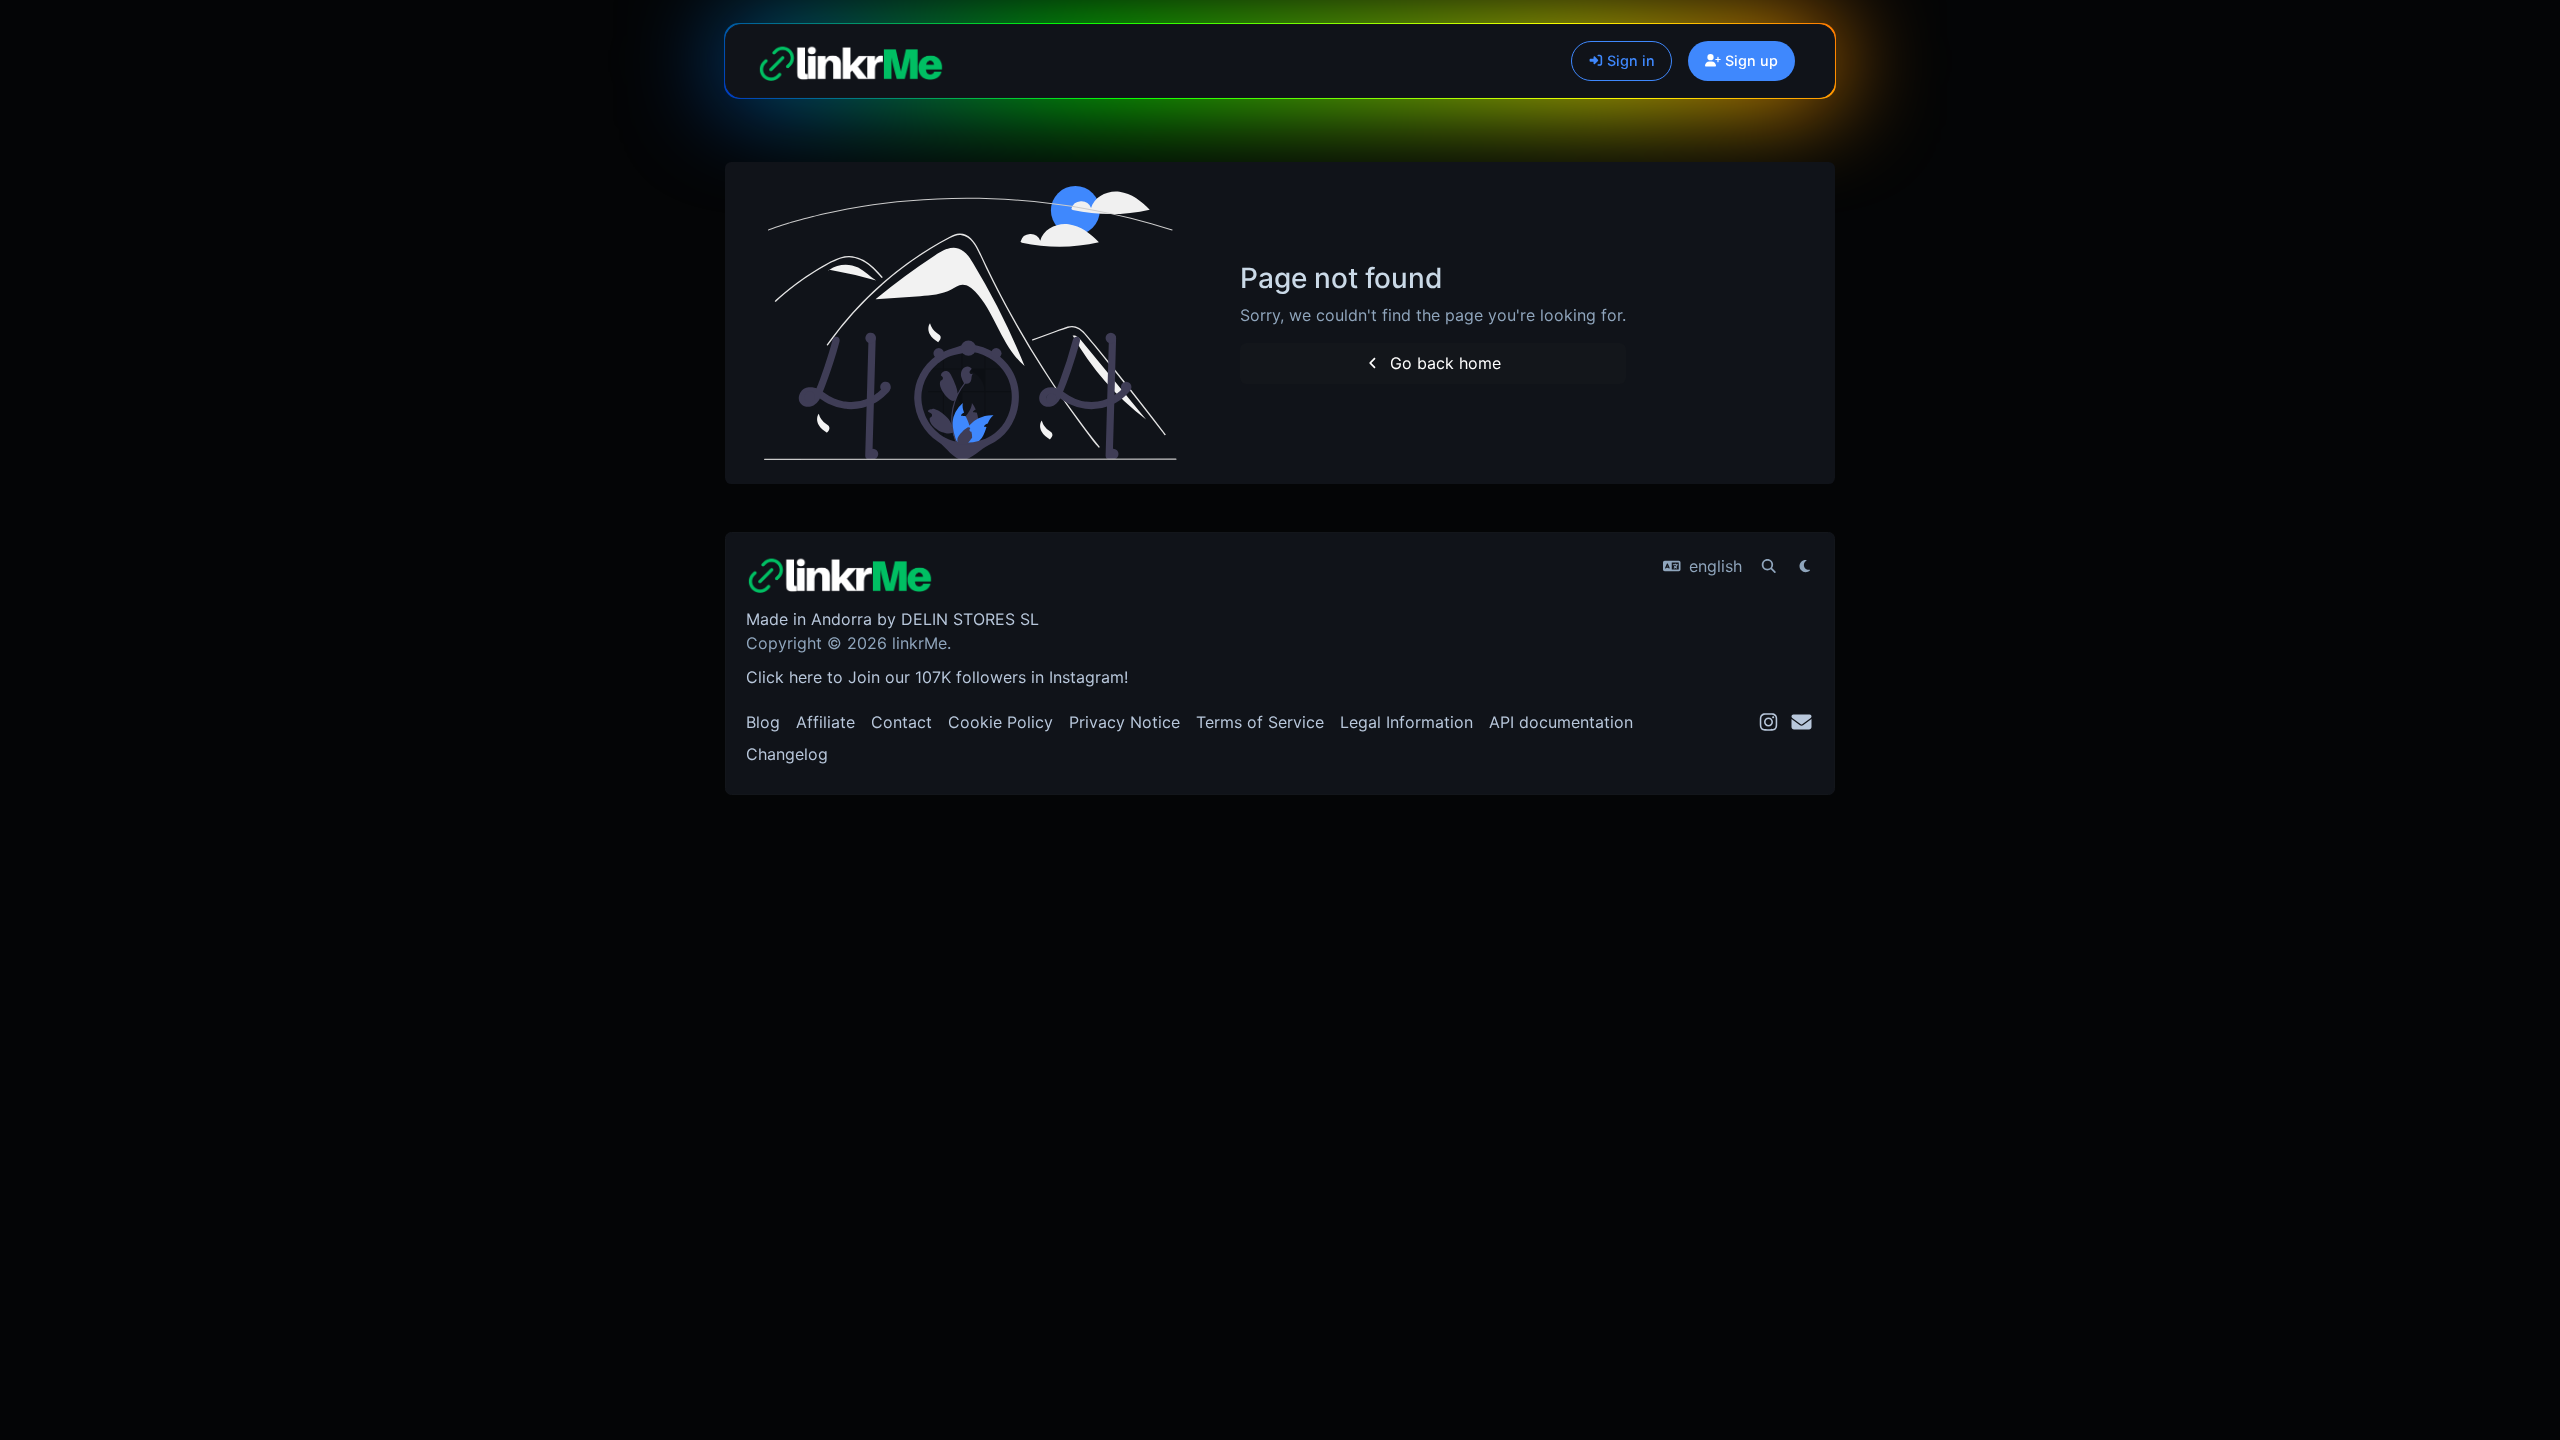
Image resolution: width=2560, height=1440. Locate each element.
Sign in (1629, 60)
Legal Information (1406, 722)
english (1713, 566)
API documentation (1561, 722)
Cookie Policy (1000, 722)
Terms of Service (1260, 722)
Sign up (1749, 60)
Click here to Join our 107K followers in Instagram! (937, 677)
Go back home (1443, 363)
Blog (763, 722)
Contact (901, 722)
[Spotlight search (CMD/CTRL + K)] (1769, 566)
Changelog (787, 754)
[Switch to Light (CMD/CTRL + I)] (1805, 566)
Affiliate (825, 722)
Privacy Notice (1124, 722)
